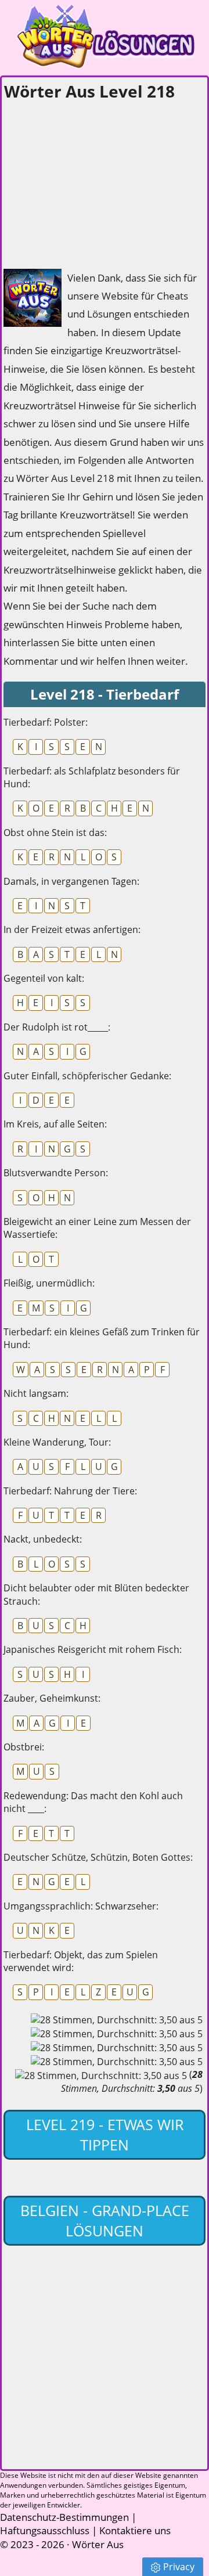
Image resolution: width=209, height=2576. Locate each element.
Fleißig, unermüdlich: (49, 1283)
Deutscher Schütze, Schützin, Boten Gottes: (98, 1857)
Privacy (179, 2567)
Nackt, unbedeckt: (43, 1539)
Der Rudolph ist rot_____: (57, 1027)
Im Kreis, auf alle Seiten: (55, 1124)
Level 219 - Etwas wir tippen (105, 2134)
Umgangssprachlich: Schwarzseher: (81, 1906)
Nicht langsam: (36, 1393)
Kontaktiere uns (135, 2530)
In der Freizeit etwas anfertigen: (72, 929)
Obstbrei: (24, 1747)
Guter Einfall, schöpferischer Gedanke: (87, 1076)
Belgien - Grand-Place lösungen (105, 2220)
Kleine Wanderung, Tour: (57, 1442)
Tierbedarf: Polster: (46, 722)
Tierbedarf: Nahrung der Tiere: (70, 1491)
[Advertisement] (91, 181)
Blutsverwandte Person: (56, 1173)
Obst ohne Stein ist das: (55, 833)
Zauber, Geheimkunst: (52, 1698)
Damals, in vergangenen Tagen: (71, 881)
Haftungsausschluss (45, 2530)
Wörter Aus (98, 2544)
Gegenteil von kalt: (44, 978)
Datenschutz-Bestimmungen (64, 2517)
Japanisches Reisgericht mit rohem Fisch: (93, 1649)
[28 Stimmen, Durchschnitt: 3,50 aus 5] (117, 2020)
